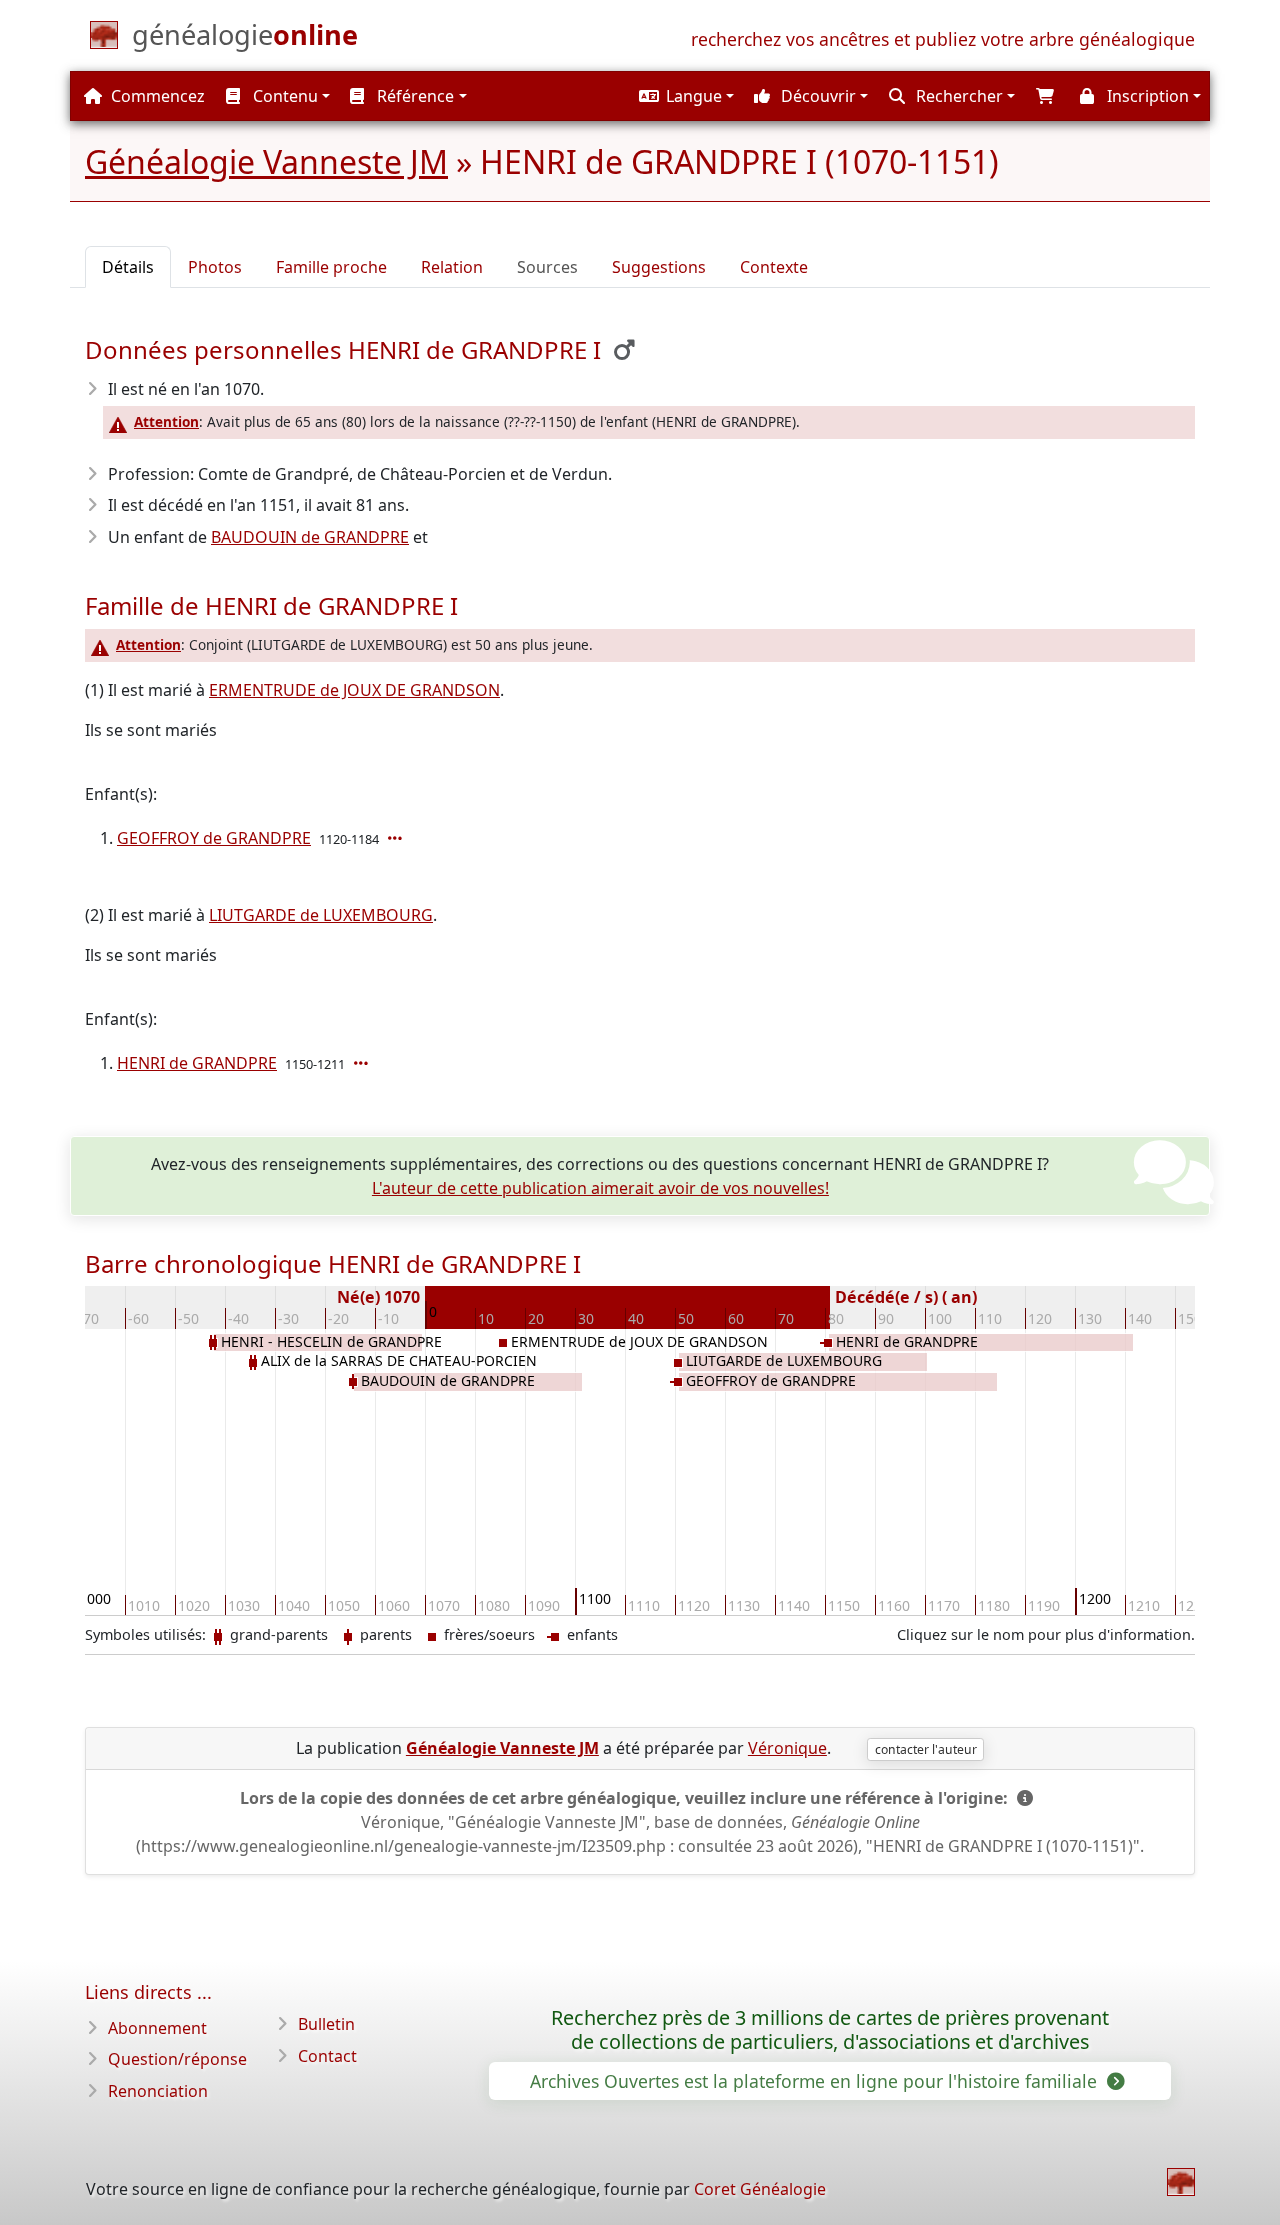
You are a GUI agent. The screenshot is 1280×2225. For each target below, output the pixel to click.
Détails (128, 267)
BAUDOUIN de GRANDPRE (310, 537)
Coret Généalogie (760, 2189)
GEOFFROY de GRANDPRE (214, 838)
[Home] (1181, 2182)
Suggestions (659, 267)
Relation (452, 267)
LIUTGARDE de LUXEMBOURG (321, 915)
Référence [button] (413, 96)
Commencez (156, 96)
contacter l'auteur (926, 1749)
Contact (327, 2056)
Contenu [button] (283, 96)
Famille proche (331, 267)
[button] (684, 96)
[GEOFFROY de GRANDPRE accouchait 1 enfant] (397, 838)
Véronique (787, 1748)
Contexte (774, 267)
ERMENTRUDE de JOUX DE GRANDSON (354, 690)
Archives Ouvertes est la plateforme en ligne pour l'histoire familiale (816, 2081)
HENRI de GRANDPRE (197, 1063)
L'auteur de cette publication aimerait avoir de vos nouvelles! (600, 1188)
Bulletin (326, 2024)
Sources (547, 267)
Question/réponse (177, 2059)
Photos (215, 267)
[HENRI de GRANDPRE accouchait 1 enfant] (363, 1063)
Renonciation (158, 2091)
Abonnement (157, 2028)
